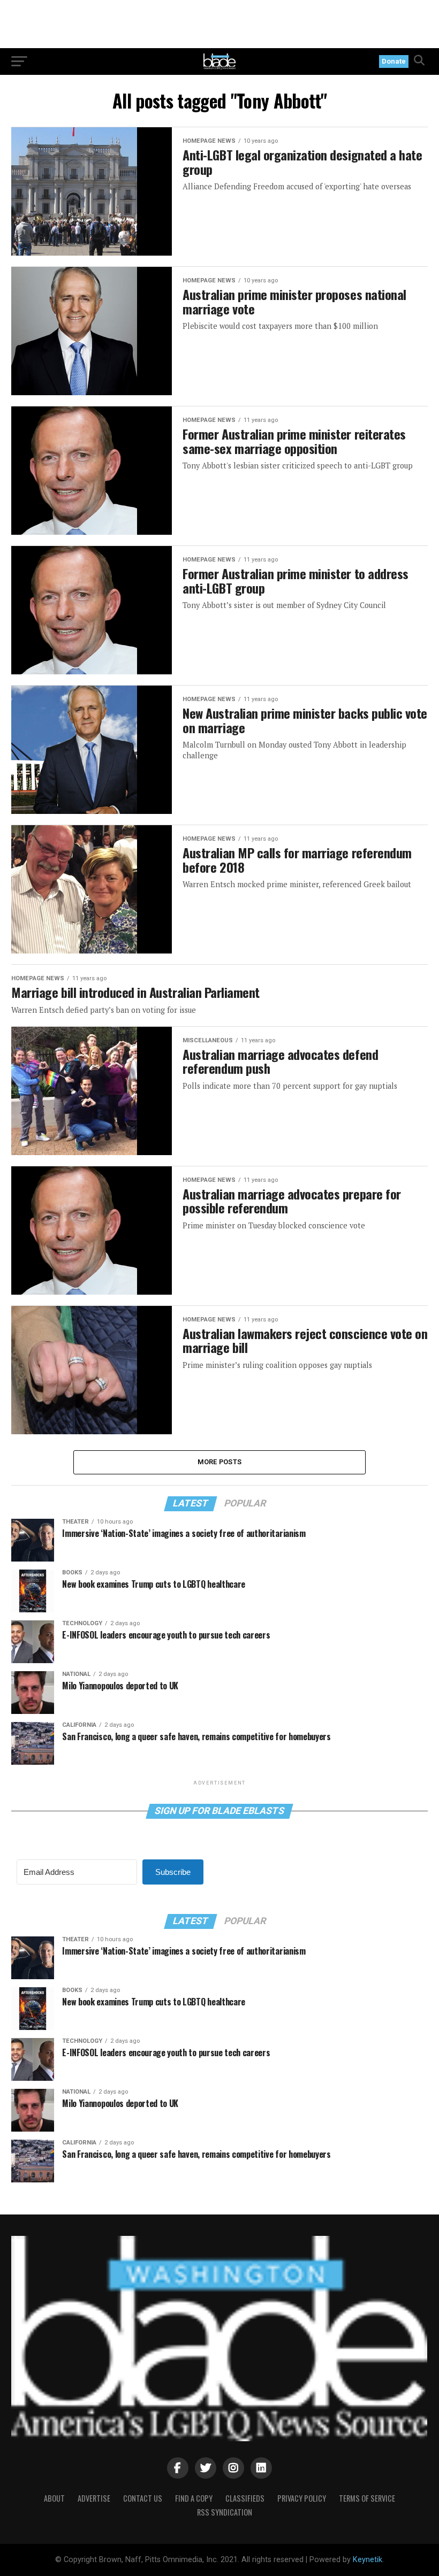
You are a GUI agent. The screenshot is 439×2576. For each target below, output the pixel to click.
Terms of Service (367, 2498)
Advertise (94, 2498)
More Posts (220, 1462)
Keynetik (368, 2560)
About (54, 2498)
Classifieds (245, 2498)
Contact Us (143, 2498)
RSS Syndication (225, 2512)
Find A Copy (194, 2498)
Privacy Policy (302, 2498)
